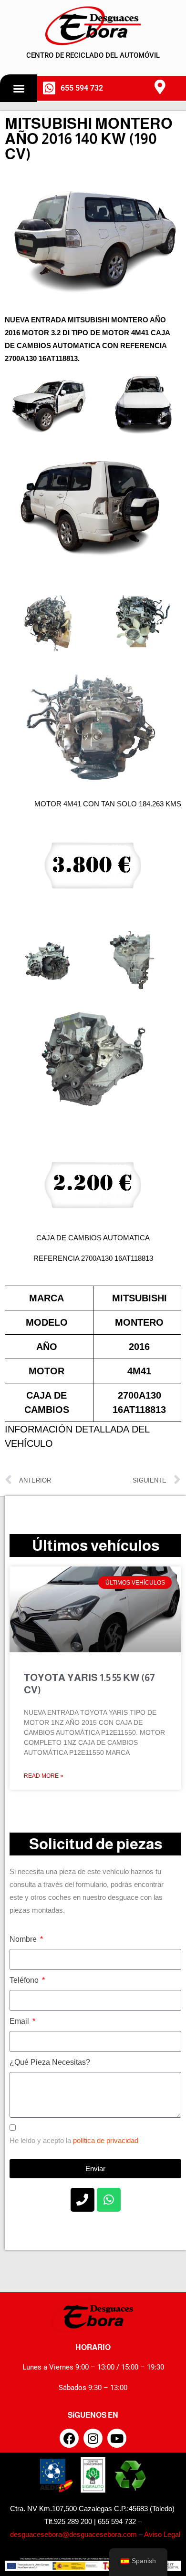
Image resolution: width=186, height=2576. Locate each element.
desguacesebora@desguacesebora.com (72, 2534)
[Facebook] (69, 2438)
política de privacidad (106, 2140)
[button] (19, 88)
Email (20, 2021)
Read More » (44, 1776)
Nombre (24, 1939)
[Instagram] (93, 2438)
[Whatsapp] (109, 2200)
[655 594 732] (49, 88)
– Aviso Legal (159, 2534)
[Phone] (83, 2200)
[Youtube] (117, 2438)
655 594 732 (82, 88)
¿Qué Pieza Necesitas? (50, 2062)
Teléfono (25, 1980)
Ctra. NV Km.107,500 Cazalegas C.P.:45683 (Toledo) (92, 2509)
